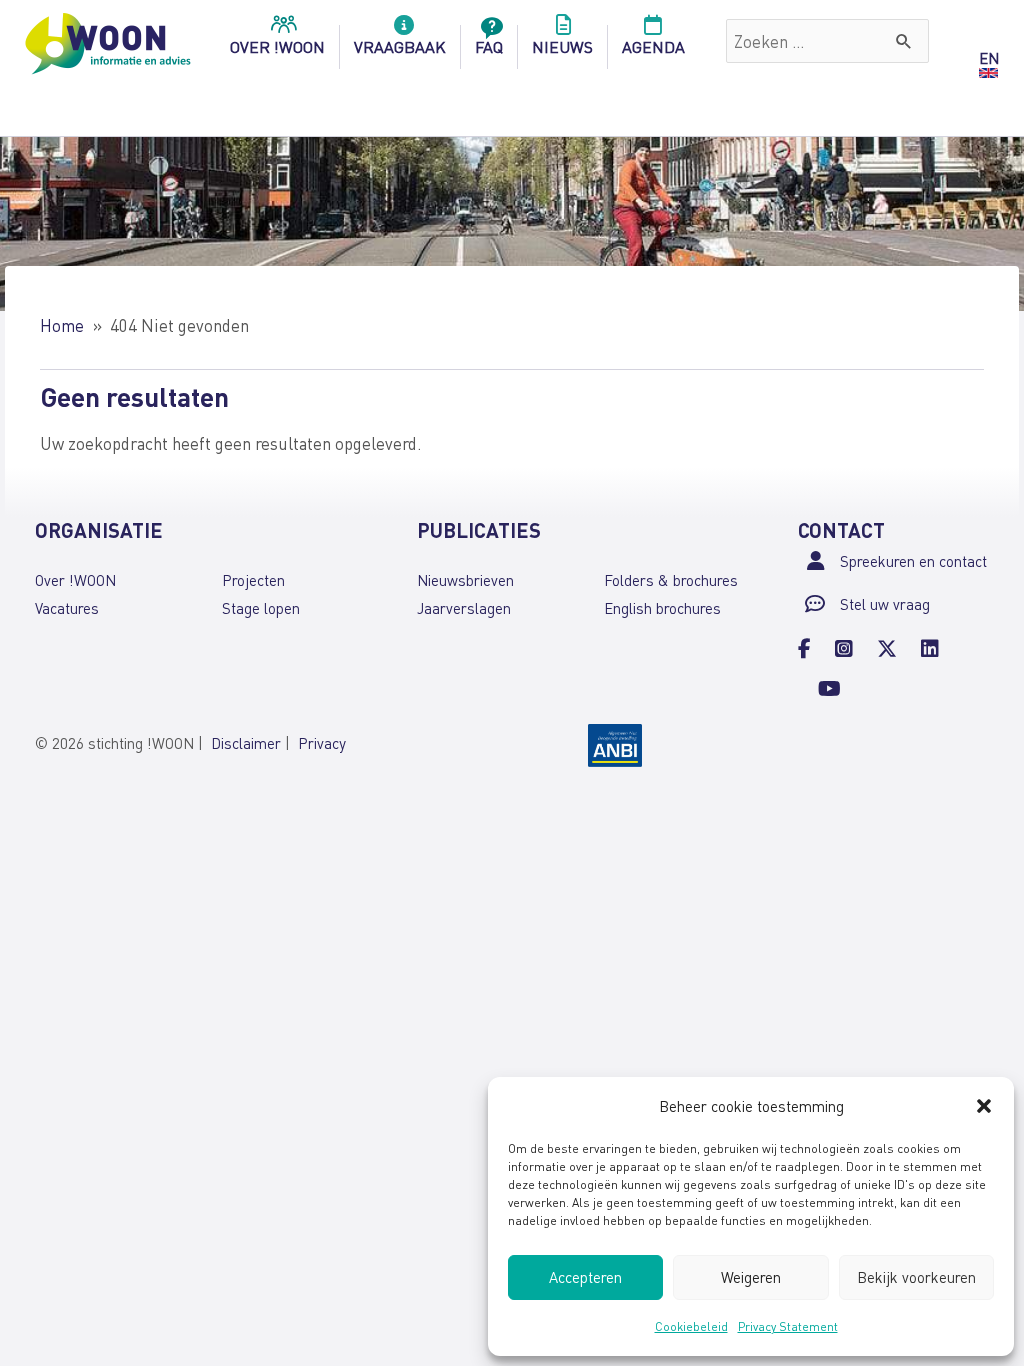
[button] (984, 1106)
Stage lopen (261, 608)
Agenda (653, 46)
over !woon (277, 46)
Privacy (322, 743)
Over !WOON (75, 580)
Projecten (253, 580)
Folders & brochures (671, 580)
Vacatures (67, 608)
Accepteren (585, 1277)
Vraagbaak (400, 46)
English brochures (662, 608)
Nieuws (562, 46)
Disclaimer (246, 743)
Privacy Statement (788, 1326)
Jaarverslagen (464, 608)
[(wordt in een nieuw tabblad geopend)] (615, 744)
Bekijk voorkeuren (916, 1277)
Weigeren (751, 1277)
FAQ (489, 46)
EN (989, 58)
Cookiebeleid (691, 1326)
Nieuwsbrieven (465, 580)
